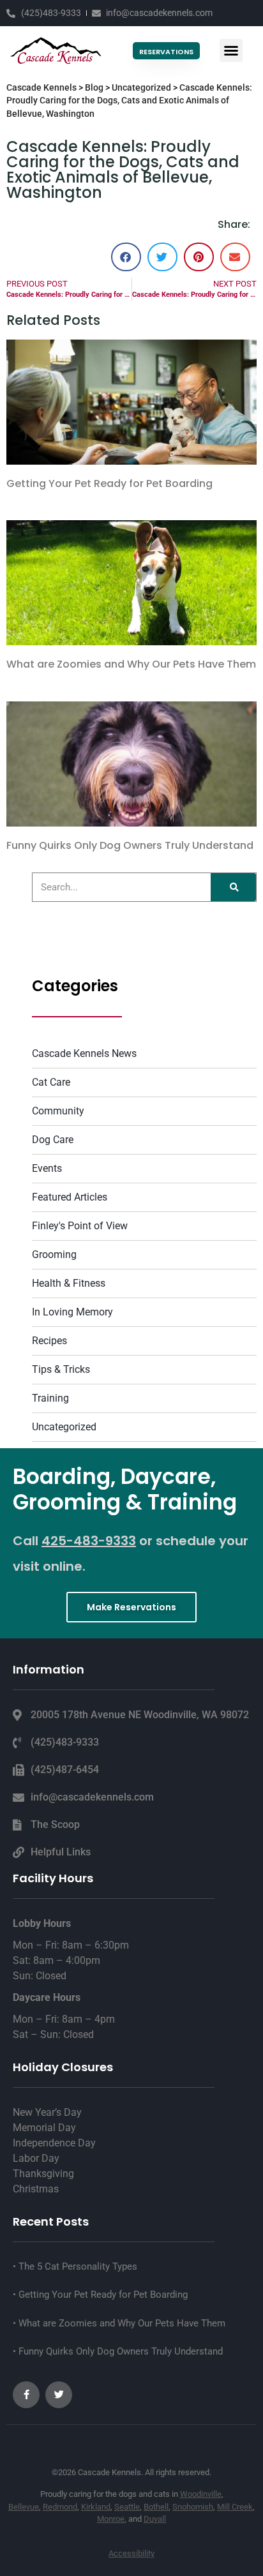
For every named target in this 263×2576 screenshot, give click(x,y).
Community (58, 1111)
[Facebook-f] (26, 2395)
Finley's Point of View (80, 1226)
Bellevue (24, 2507)
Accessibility (131, 2553)
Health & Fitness (69, 1283)
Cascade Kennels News (84, 1053)
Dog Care (53, 1140)
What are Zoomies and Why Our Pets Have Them (131, 664)
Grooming (54, 1254)
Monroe (111, 2519)
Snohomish (193, 2507)
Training (50, 1398)
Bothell (156, 2507)
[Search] (233, 887)
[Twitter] (59, 2395)
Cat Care (51, 1082)
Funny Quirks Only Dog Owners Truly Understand (130, 845)
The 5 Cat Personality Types (77, 2266)
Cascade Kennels (41, 87)
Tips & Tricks (61, 1369)
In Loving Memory (72, 1312)
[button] (231, 50)
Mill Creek (235, 2507)
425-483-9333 (89, 1541)
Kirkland (96, 2507)
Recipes (49, 1341)
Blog (94, 87)
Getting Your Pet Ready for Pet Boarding (109, 483)
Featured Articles (70, 1197)
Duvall (155, 2519)
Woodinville (201, 2494)
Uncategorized (141, 87)
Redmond (60, 2507)
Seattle (127, 2507)
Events (47, 1168)
